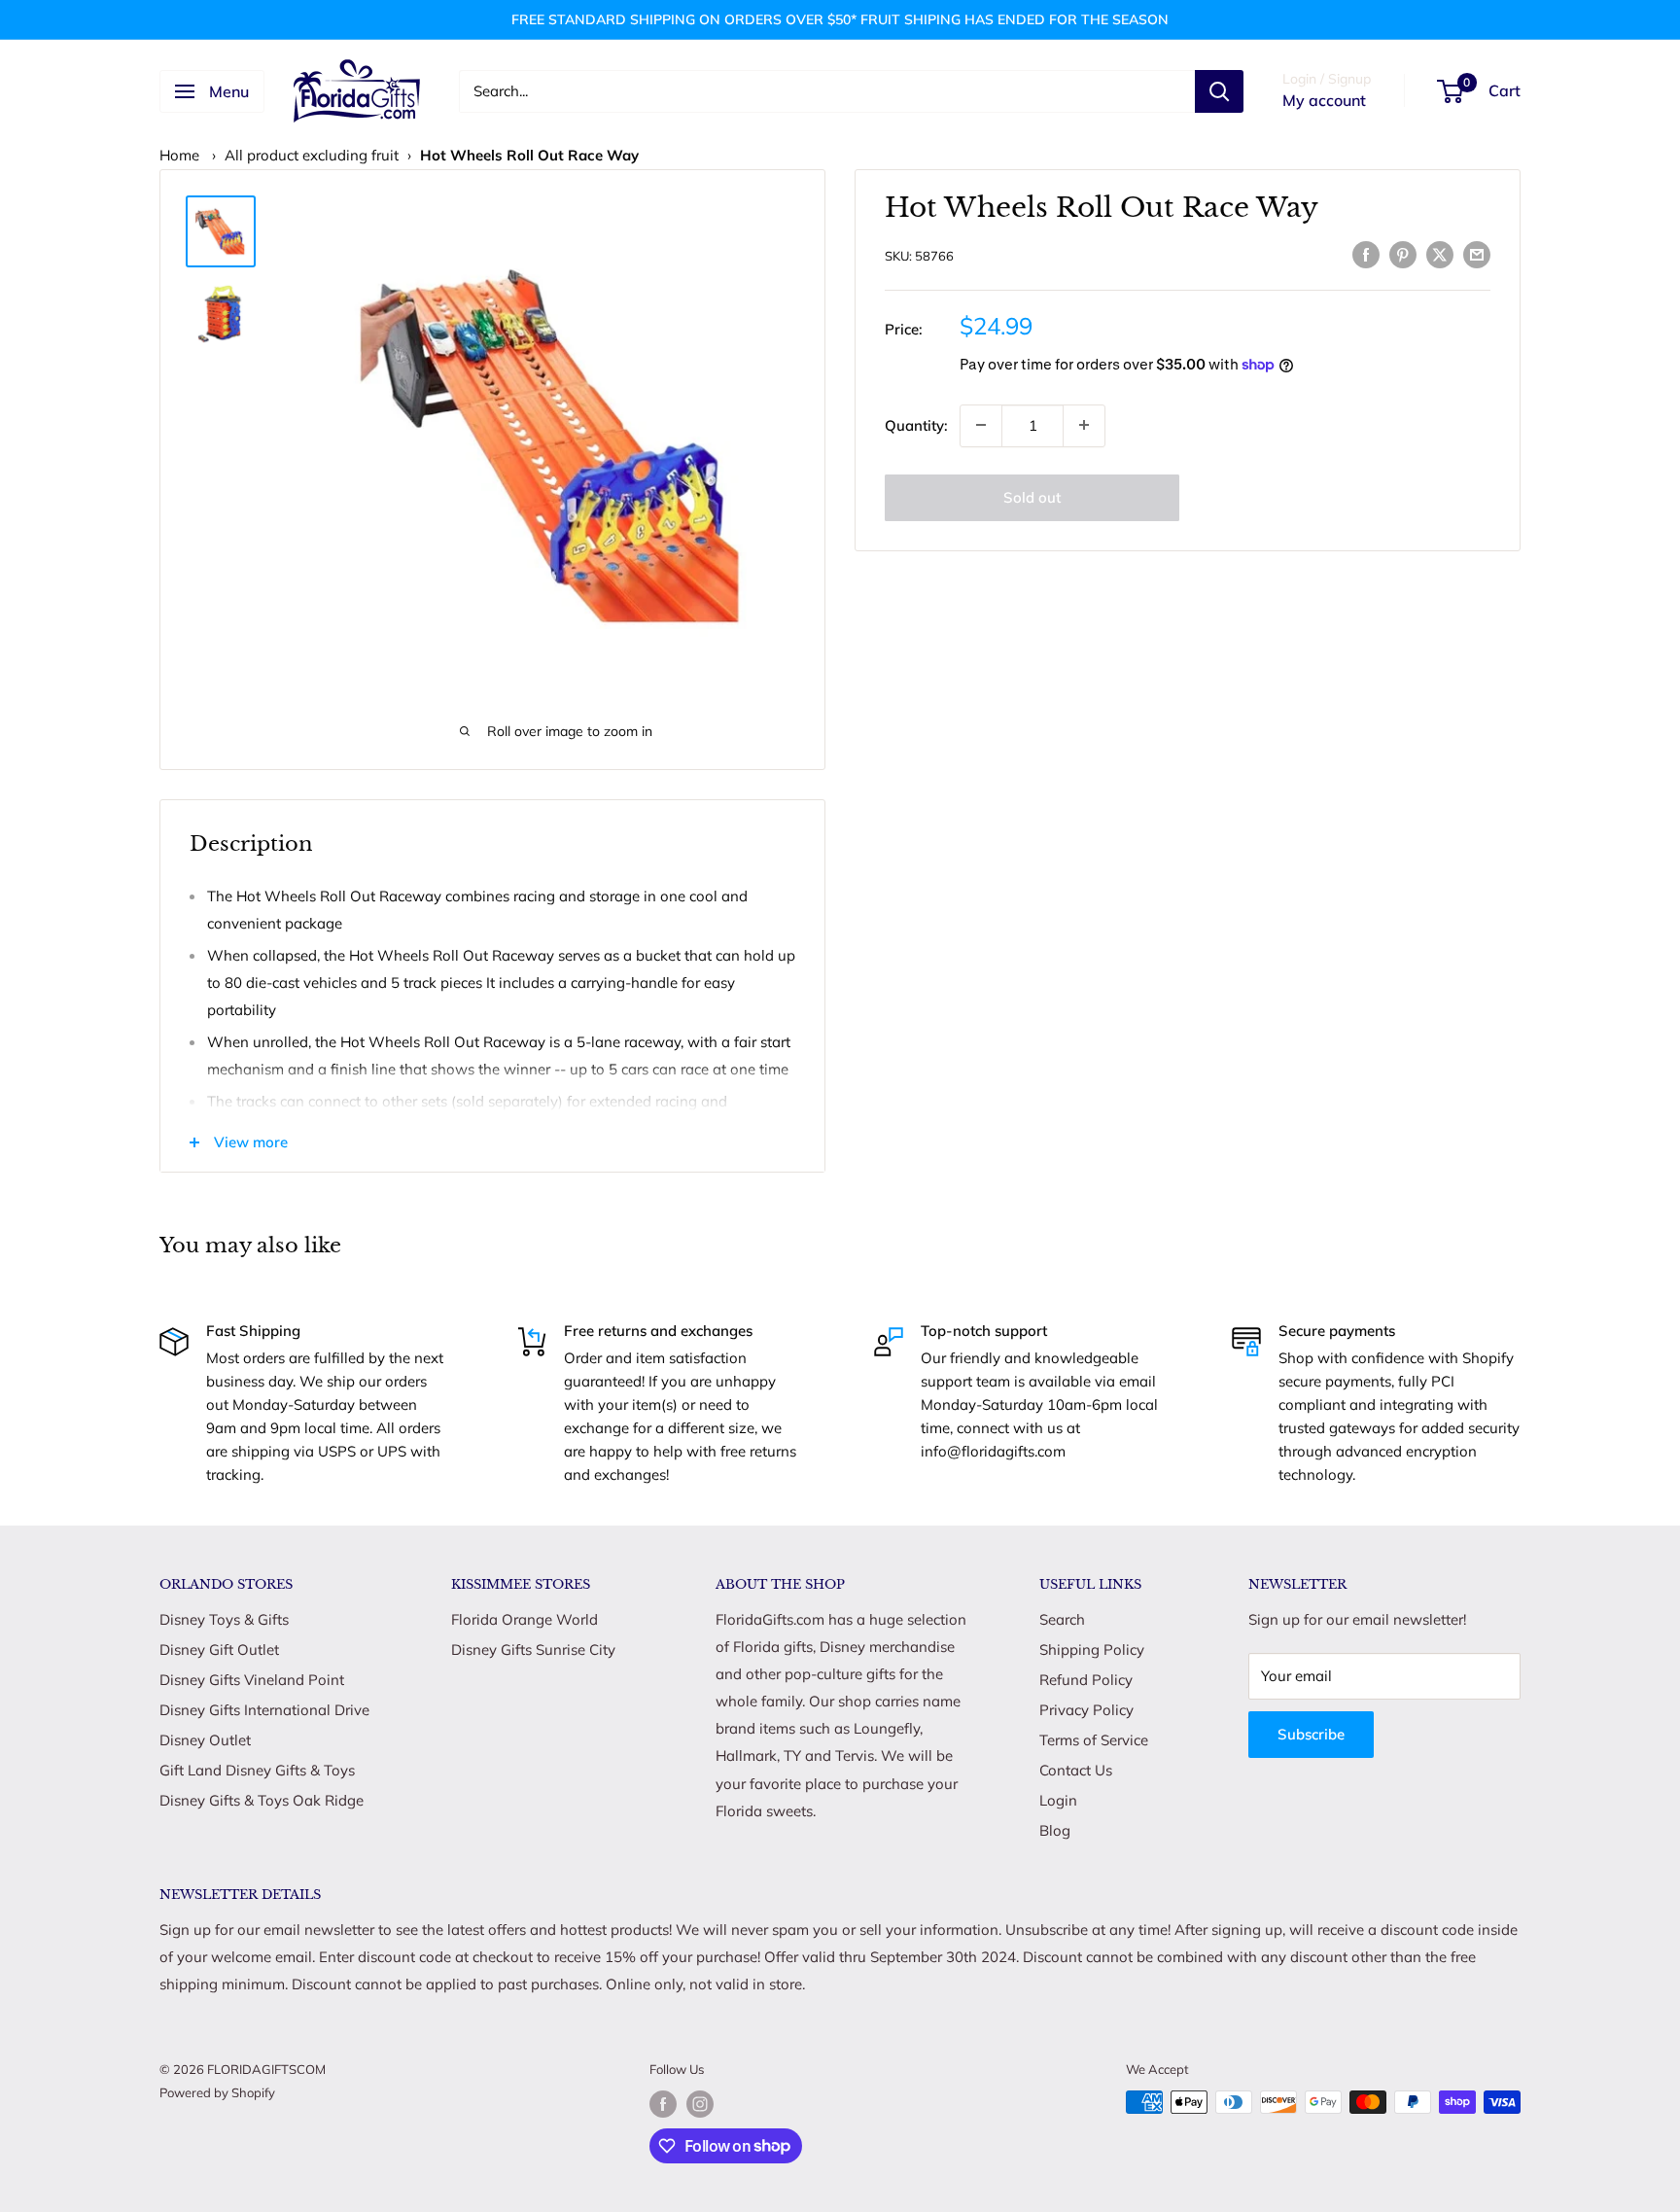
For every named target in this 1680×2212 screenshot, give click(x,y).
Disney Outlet (205, 1740)
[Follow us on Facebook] (663, 2104)
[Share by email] (1477, 253)
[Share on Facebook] (1366, 253)
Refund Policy (1086, 1680)
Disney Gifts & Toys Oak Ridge (262, 1800)
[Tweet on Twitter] (1440, 253)
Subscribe (1311, 1734)
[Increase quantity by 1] (1084, 425)
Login (1058, 1800)
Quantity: (916, 424)
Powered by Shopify (217, 2092)
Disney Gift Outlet (219, 1650)
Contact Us (1076, 1770)
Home (179, 155)
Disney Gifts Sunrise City (533, 1650)
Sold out (1032, 496)
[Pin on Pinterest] (1403, 253)
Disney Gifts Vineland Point (252, 1680)
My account (1324, 100)
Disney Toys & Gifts (224, 1619)
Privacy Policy (1086, 1710)
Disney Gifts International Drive (264, 1710)
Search (1062, 1619)
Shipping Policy (1092, 1650)
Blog (1055, 1830)
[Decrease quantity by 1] (981, 425)
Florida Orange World (525, 1619)
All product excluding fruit (312, 155)
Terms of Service (1094, 1740)
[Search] (1219, 91)
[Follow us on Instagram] (700, 2104)
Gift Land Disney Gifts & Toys (257, 1770)
